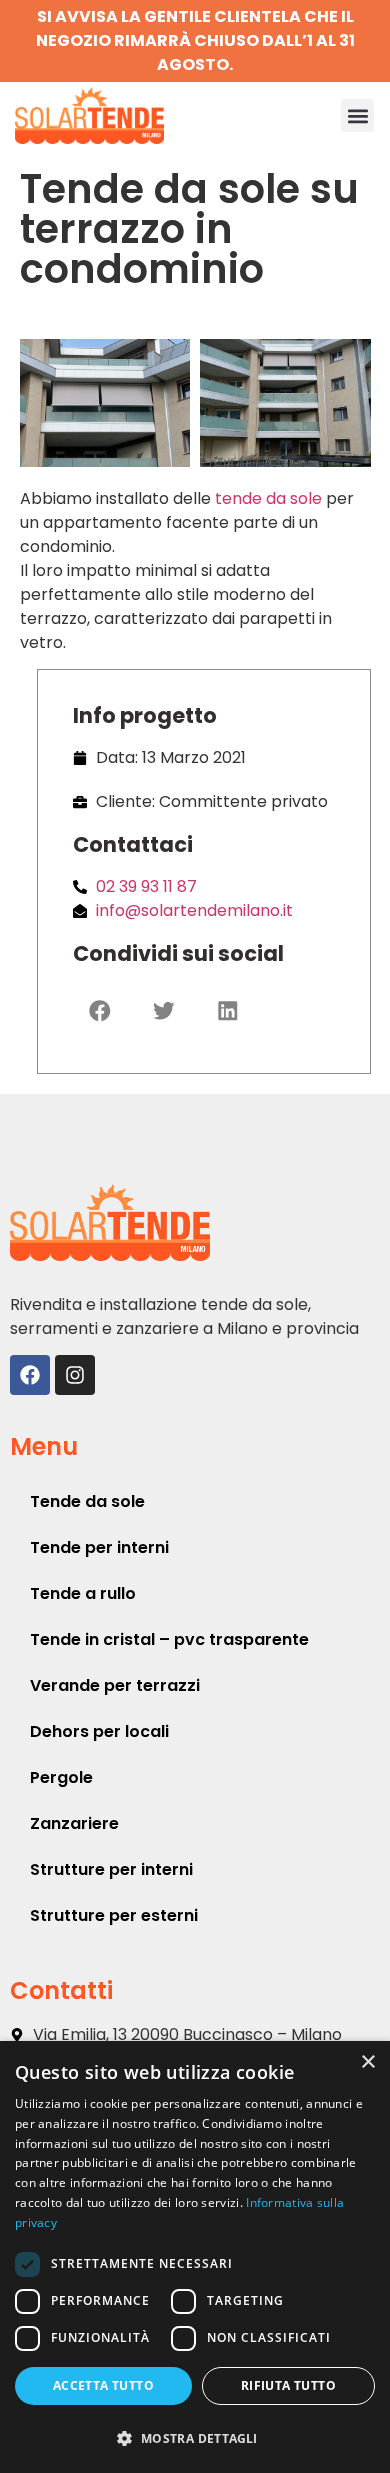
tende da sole (268, 498)
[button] (357, 115)
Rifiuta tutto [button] (288, 2385)
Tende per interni (99, 1547)
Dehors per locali (99, 1731)
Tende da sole (87, 1501)
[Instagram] (75, 1375)
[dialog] (195, 2257)
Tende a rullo (83, 1593)
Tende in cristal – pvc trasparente (169, 1639)
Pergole (61, 1777)
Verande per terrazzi (115, 1685)
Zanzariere (74, 1823)
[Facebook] (30, 1375)
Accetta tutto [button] (103, 2385)
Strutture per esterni (114, 1915)
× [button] (367, 2062)
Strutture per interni (111, 1869)
